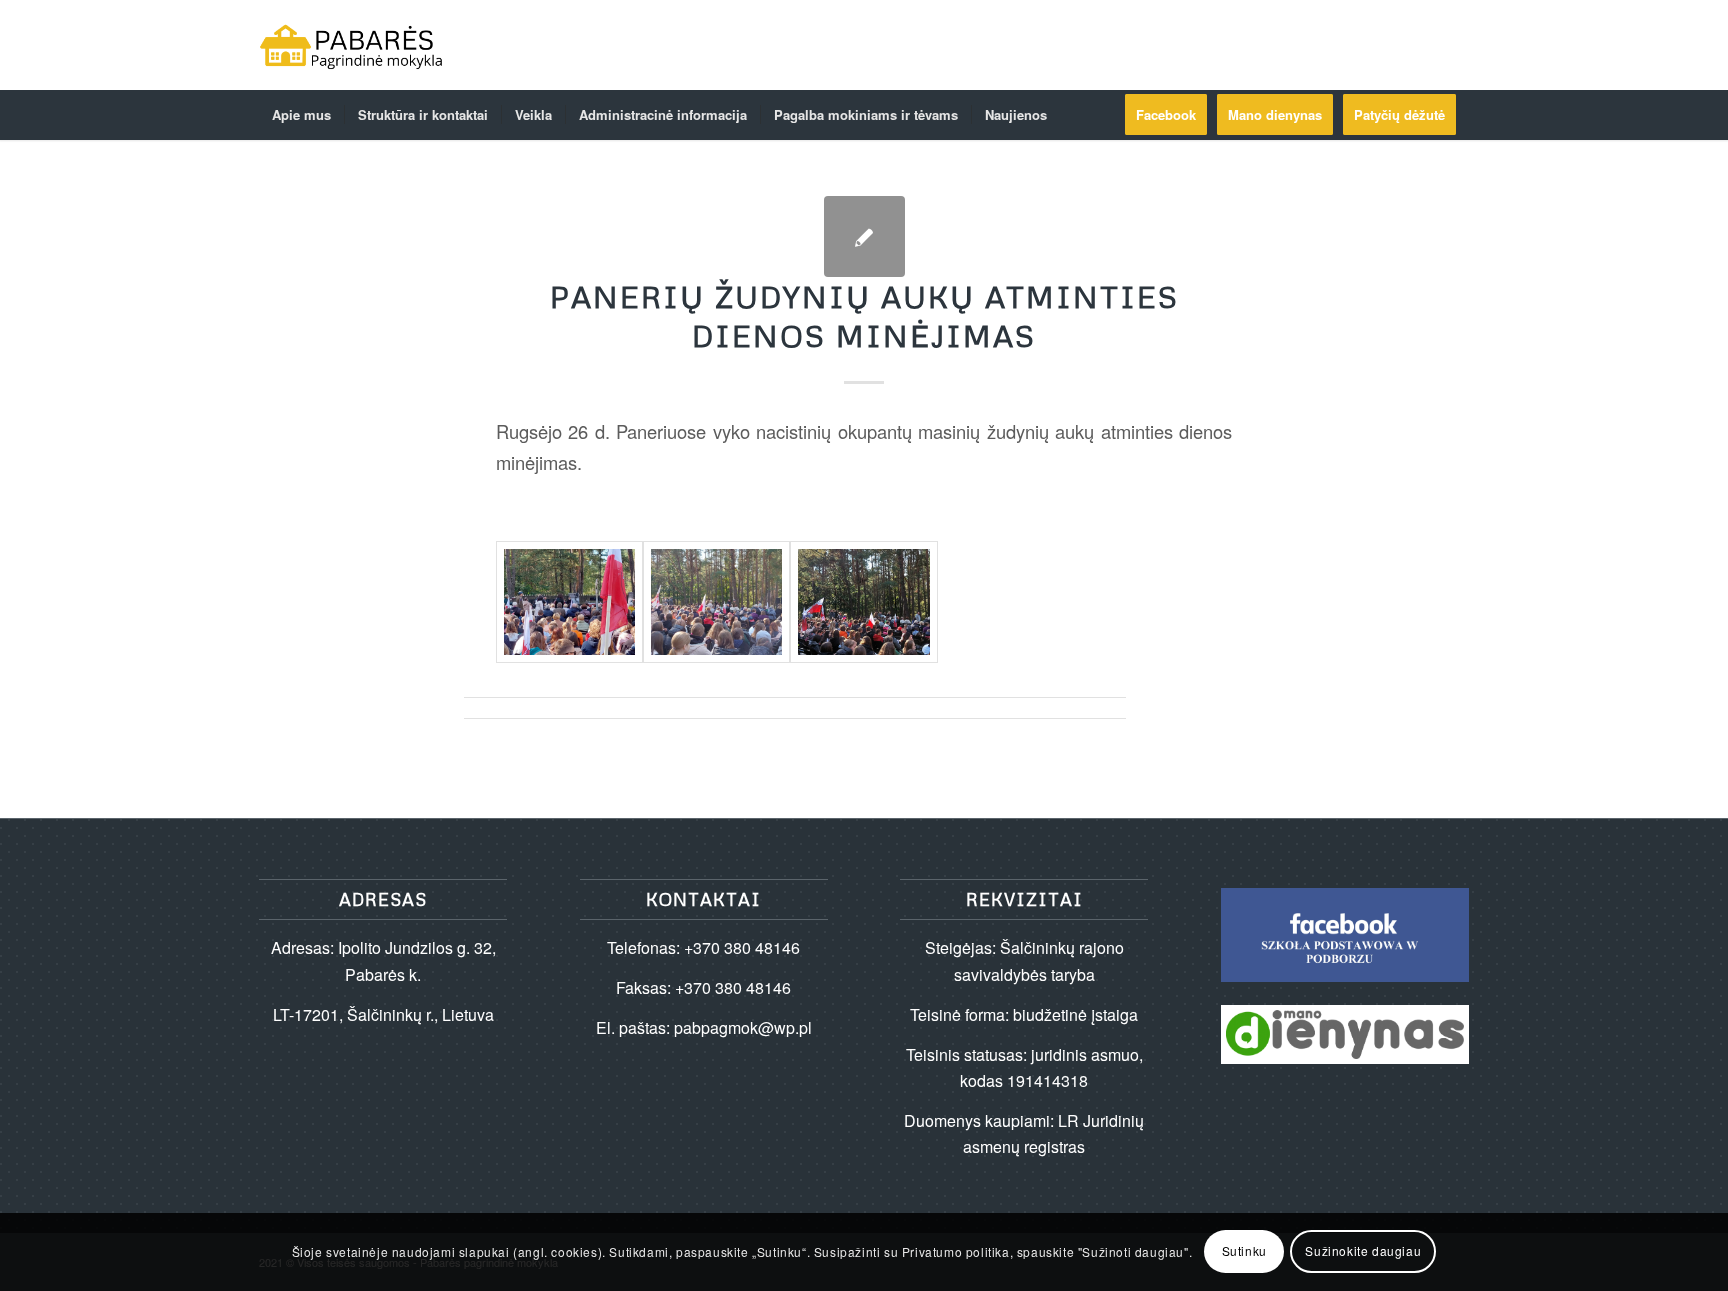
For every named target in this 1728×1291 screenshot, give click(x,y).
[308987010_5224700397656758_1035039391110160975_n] (863, 602)
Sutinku (1244, 1251)
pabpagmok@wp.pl (743, 1027)
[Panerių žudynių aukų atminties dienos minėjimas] (864, 236)
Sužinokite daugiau (1363, 1251)
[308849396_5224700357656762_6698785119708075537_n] (569, 602)
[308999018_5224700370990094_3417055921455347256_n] (716, 602)
